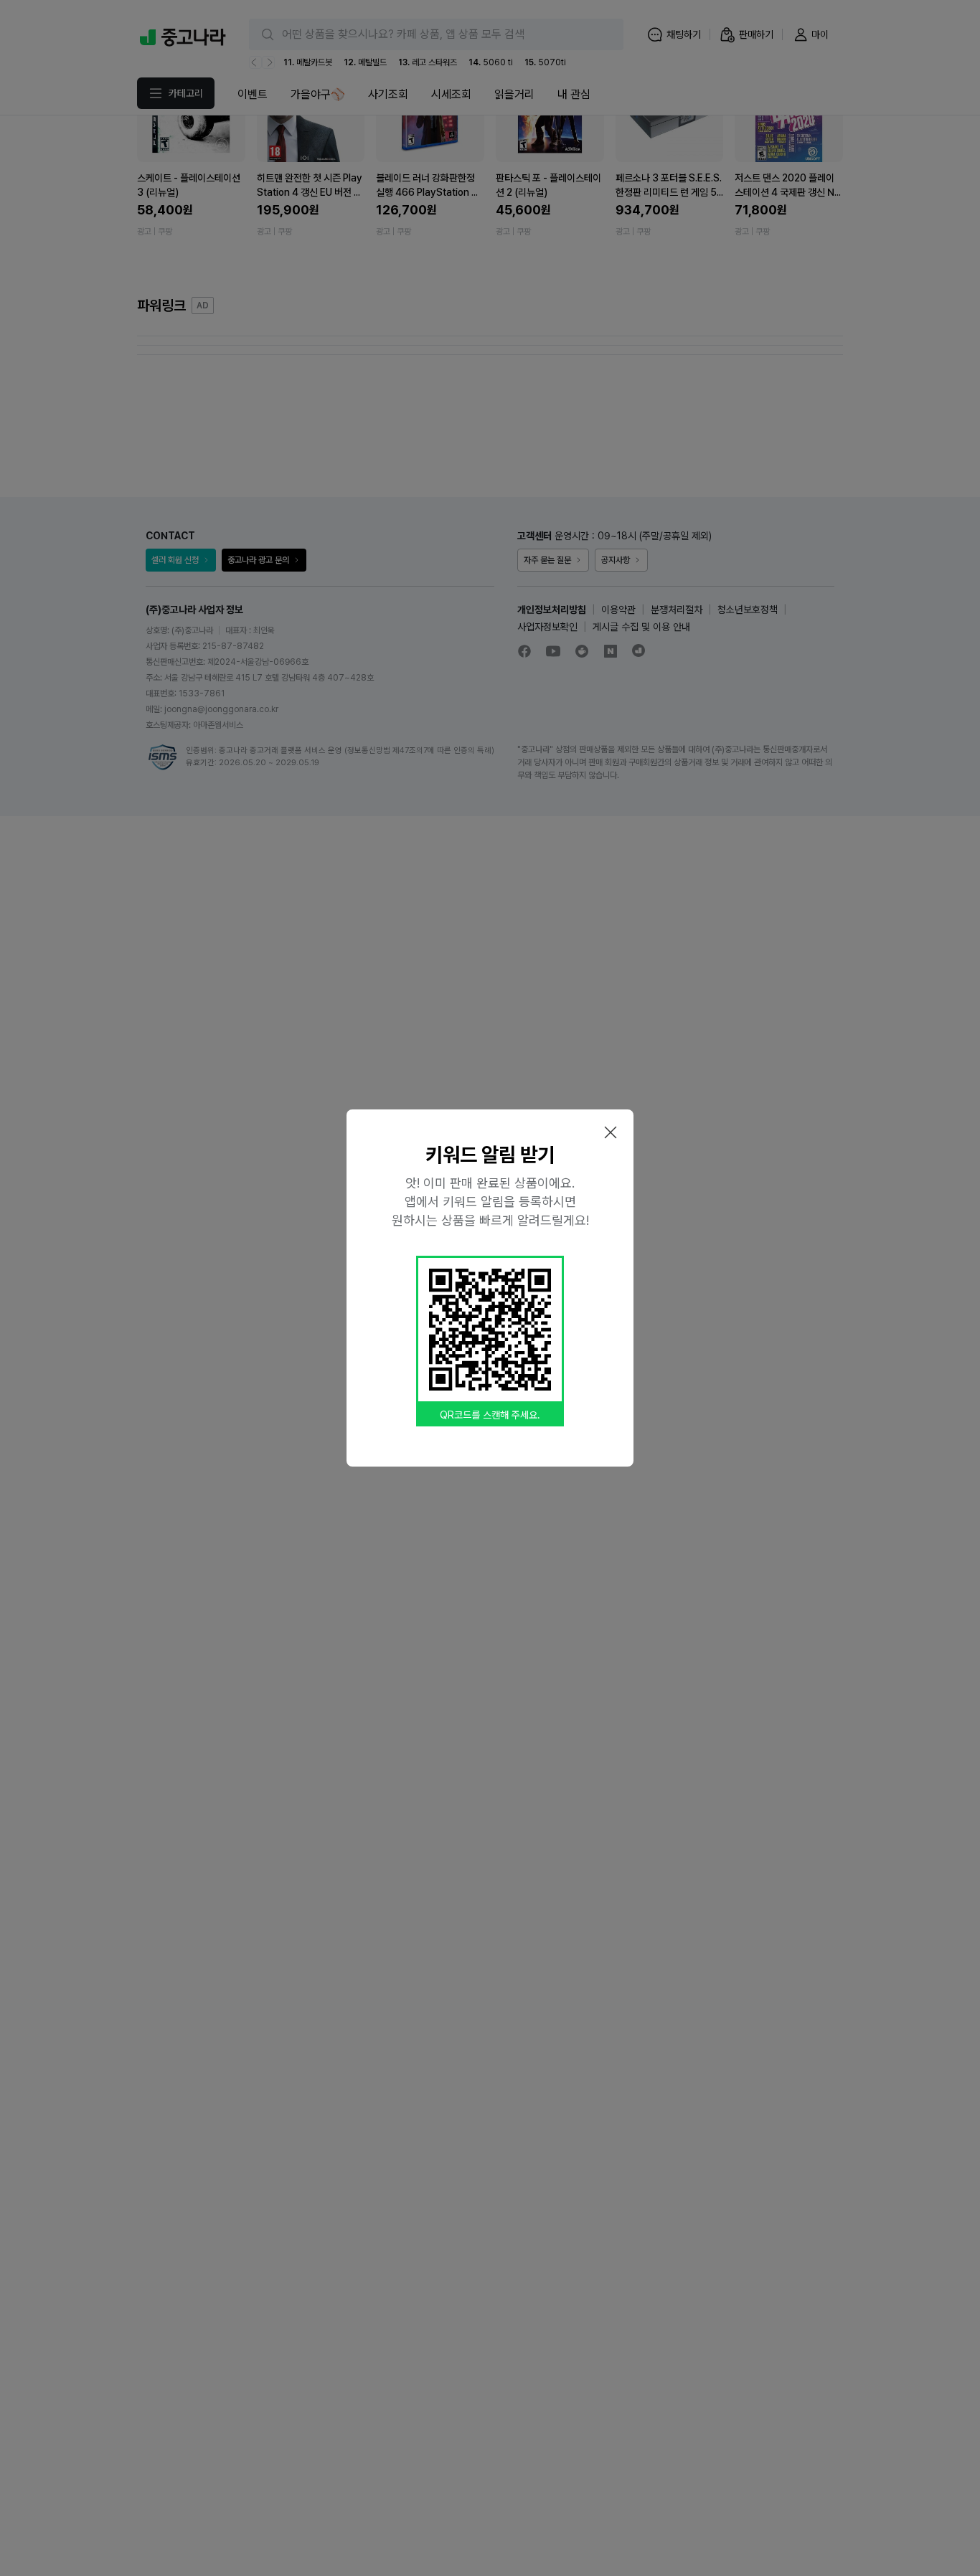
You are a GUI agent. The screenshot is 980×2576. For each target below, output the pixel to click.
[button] (611, 1132)
